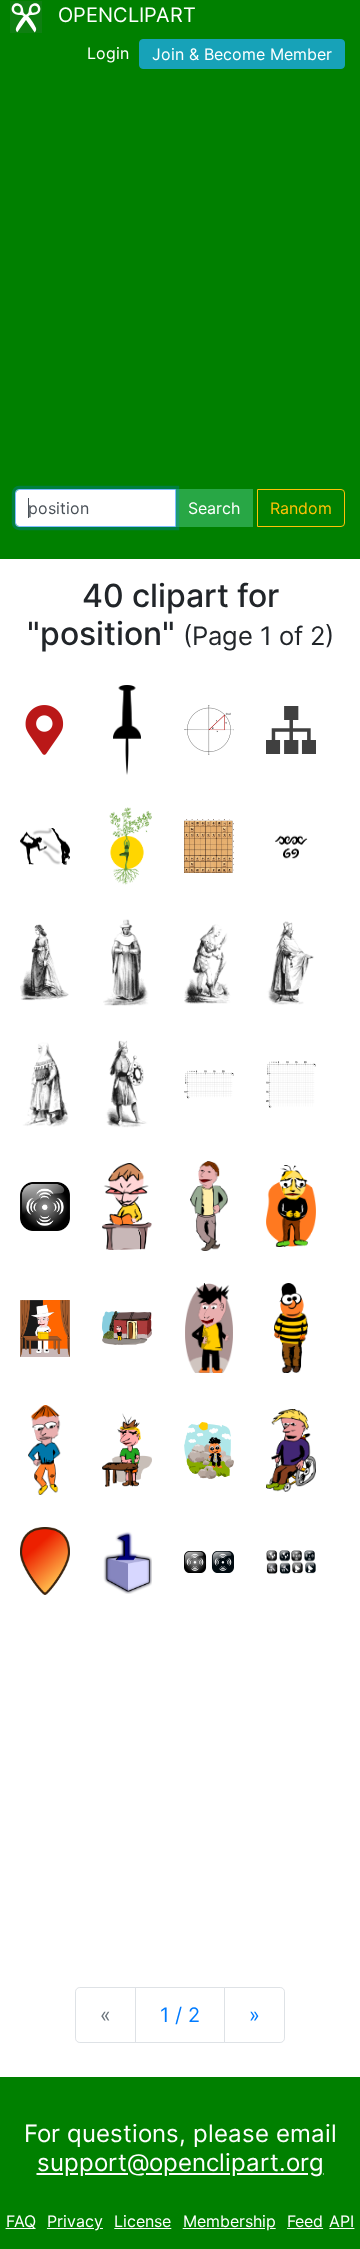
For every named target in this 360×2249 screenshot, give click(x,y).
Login (108, 53)
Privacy (75, 2221)
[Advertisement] (180, 283)
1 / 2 (180, 2015)
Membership (229, 2221)
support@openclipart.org (180, 2162)
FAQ (21, 2221)
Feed (305, 2221)
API (341, 2221)
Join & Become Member (242, 54)
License (142, 2221)
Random (301, 508)
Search (214, 508)
